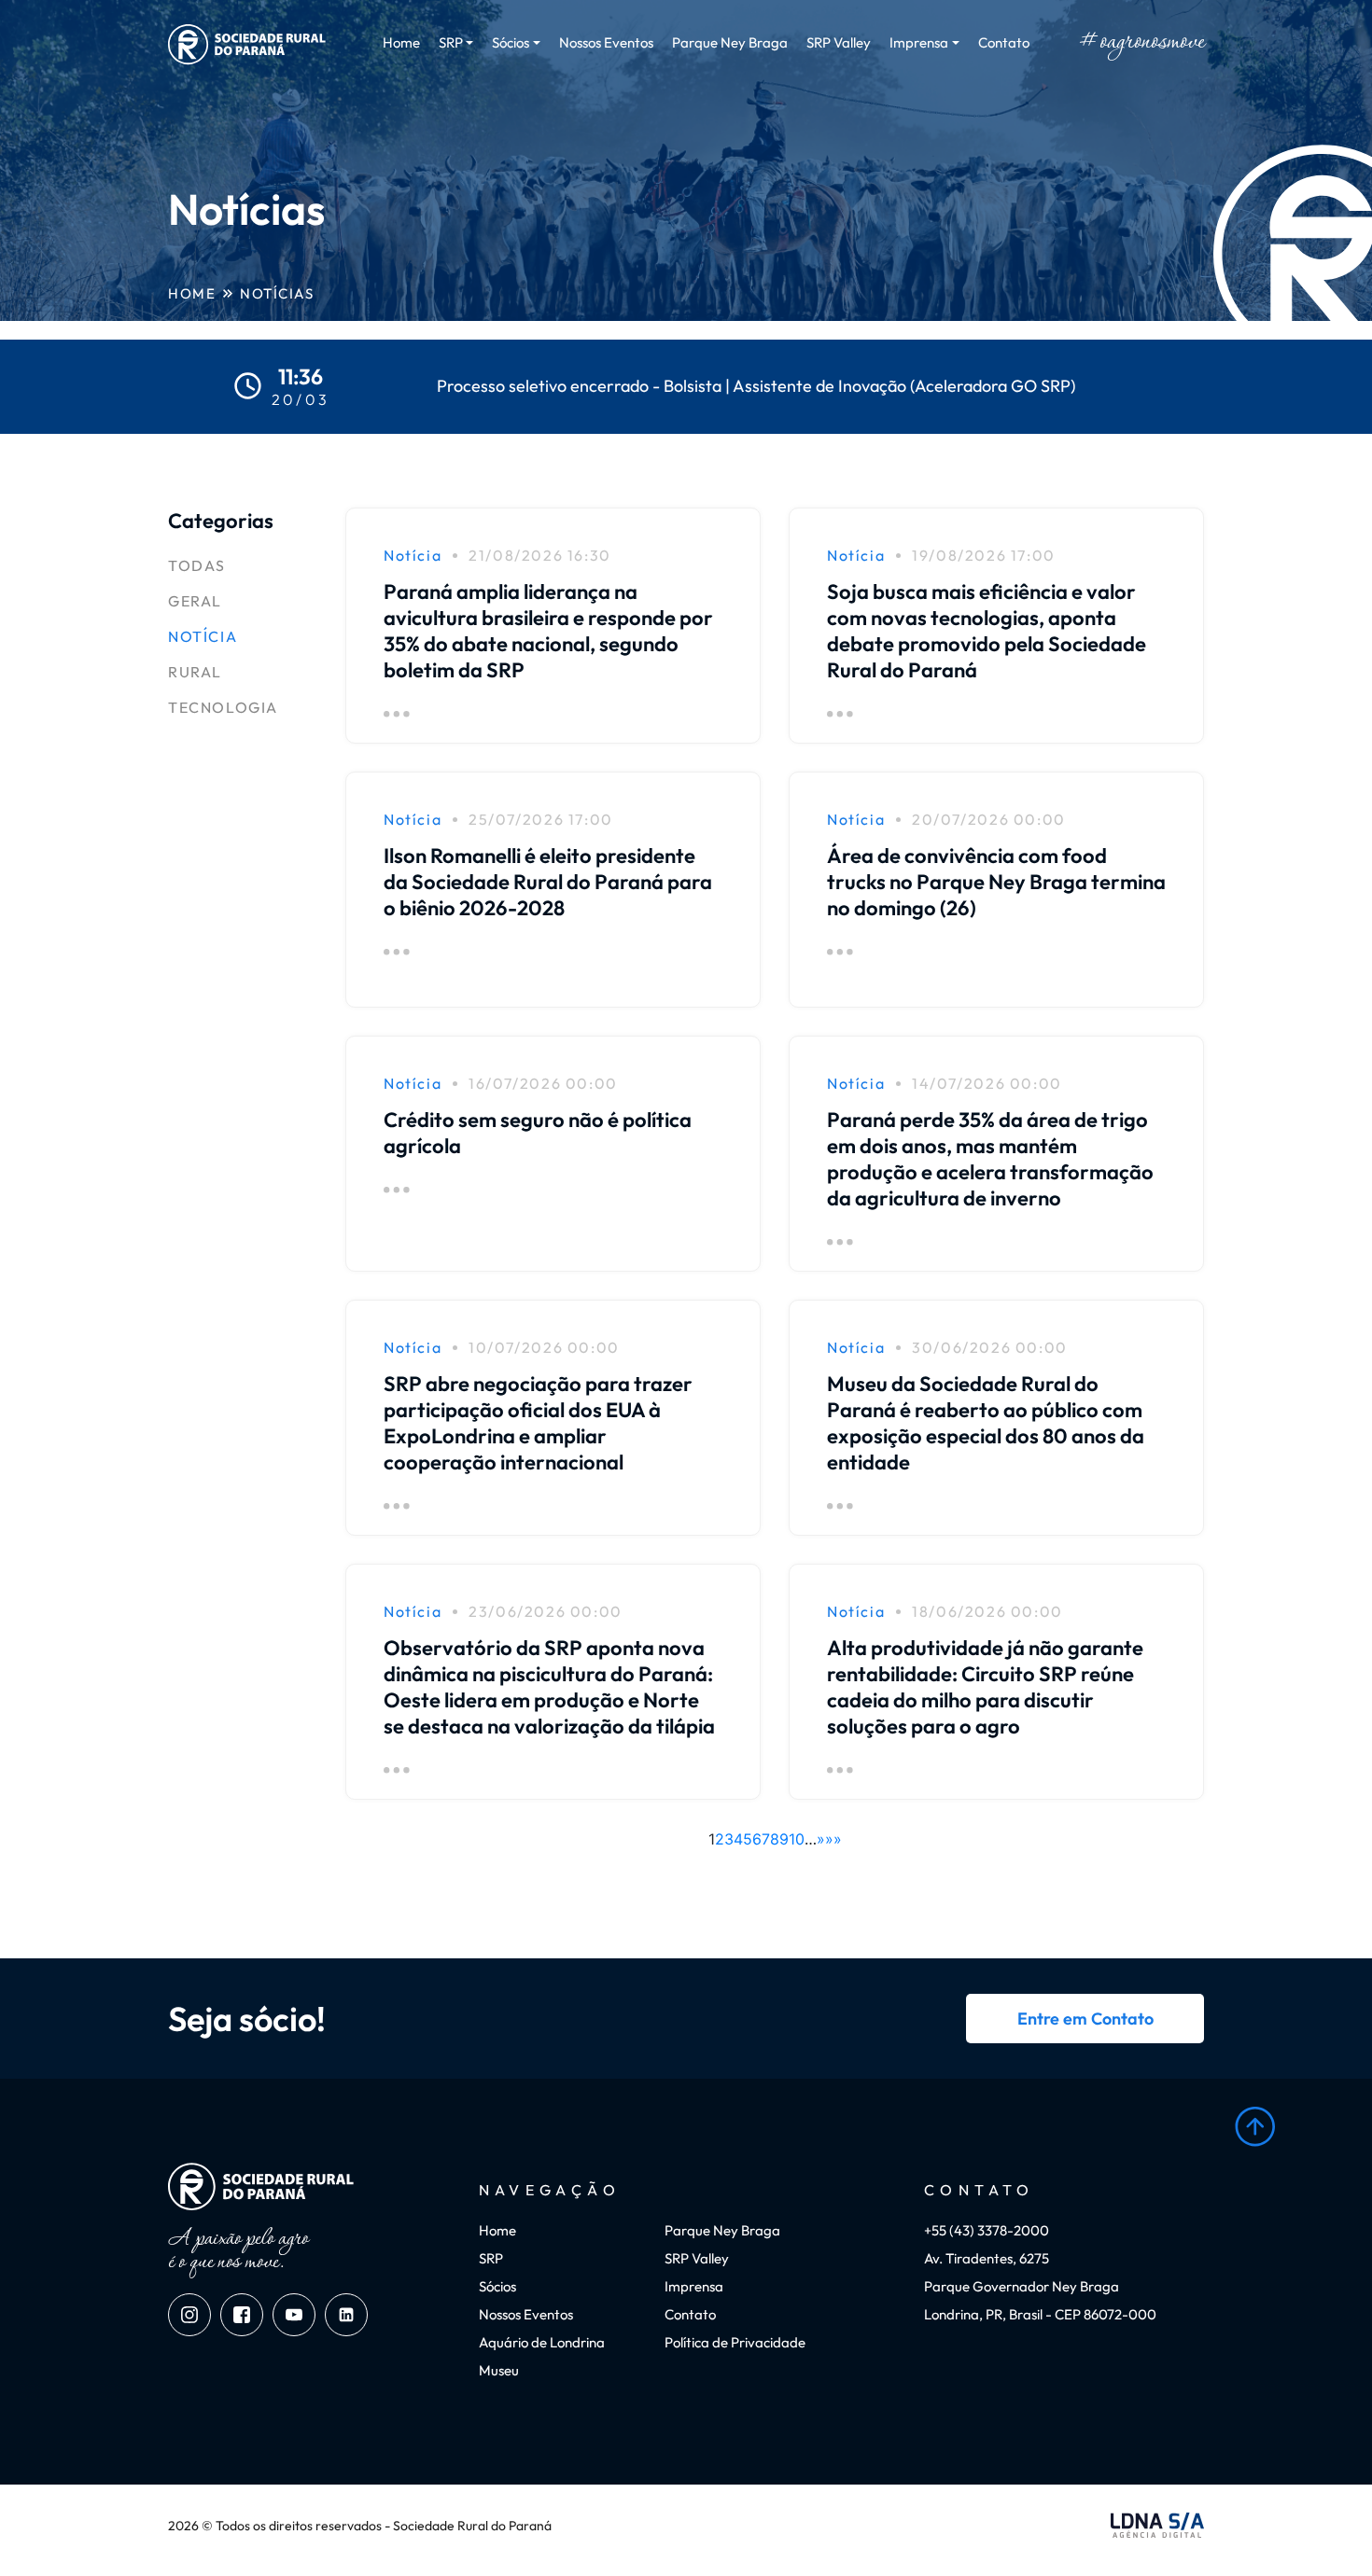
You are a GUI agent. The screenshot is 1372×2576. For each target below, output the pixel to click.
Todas (197, 565)
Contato (1004, 42)
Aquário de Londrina (542, 2342)
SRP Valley (839, 42)
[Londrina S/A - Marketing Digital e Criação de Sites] (1157, 2526)
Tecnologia (223, 707)
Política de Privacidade (735, 2342)
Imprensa (694, 2286)
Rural (195, 672)
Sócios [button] (511, 42)
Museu (499, 2370)
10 (797, 1839)
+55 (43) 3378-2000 (987, 2230)
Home (401, 42)
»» (833, 1839)
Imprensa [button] (919, 42)
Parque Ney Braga (730, 42)
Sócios (497, 2286)
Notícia (203, 636)
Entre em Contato (1085, 2019)
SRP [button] (451, 42)
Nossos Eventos (606, 42)
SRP (491, 2258)
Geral (195, 601)
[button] (1255, 2127)
